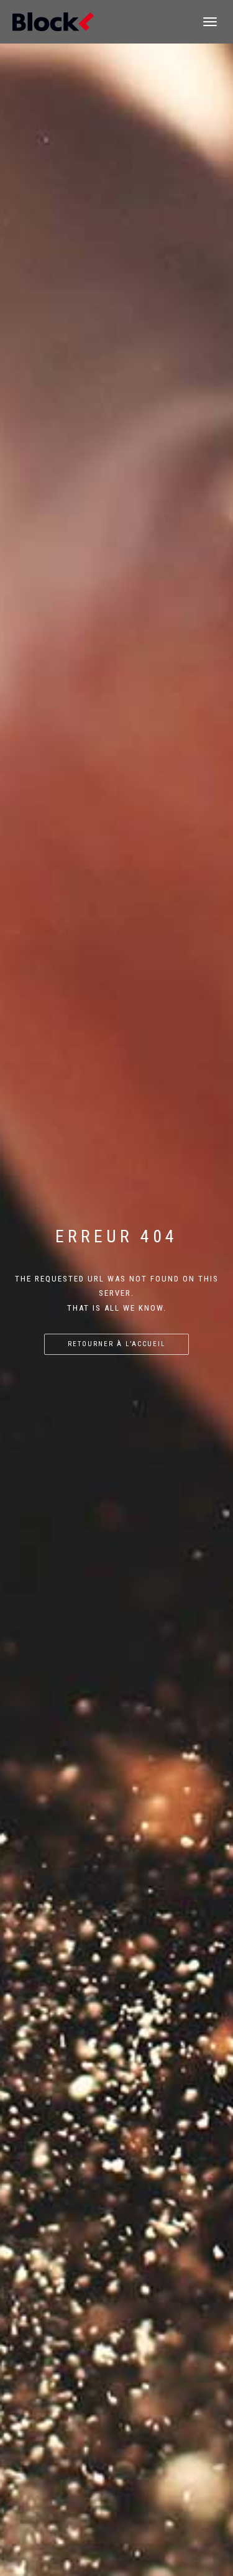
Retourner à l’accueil (116, 1344)
